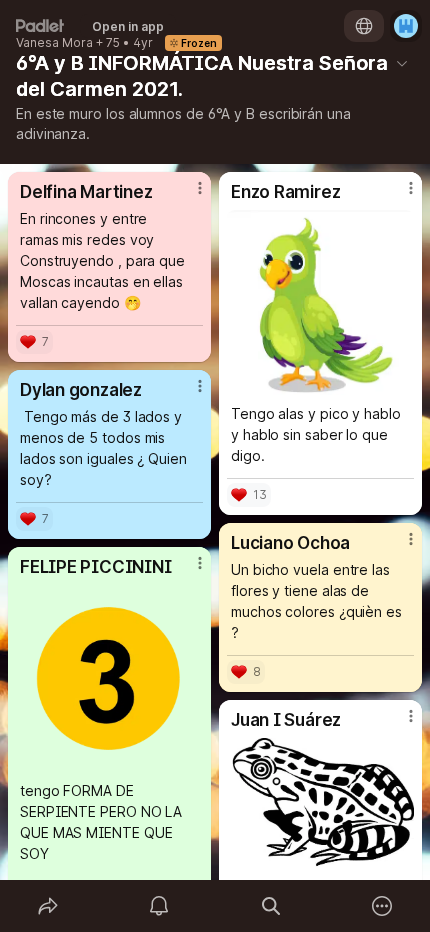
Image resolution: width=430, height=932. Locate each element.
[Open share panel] (48, 906)
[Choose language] (364, 26)
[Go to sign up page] (406, 26)
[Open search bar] (271, 906)
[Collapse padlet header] (402, 63)
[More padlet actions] (383, 906)
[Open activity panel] (160, 906)
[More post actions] (187, 196)
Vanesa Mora (54, 43)
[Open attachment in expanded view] (320, 302)
